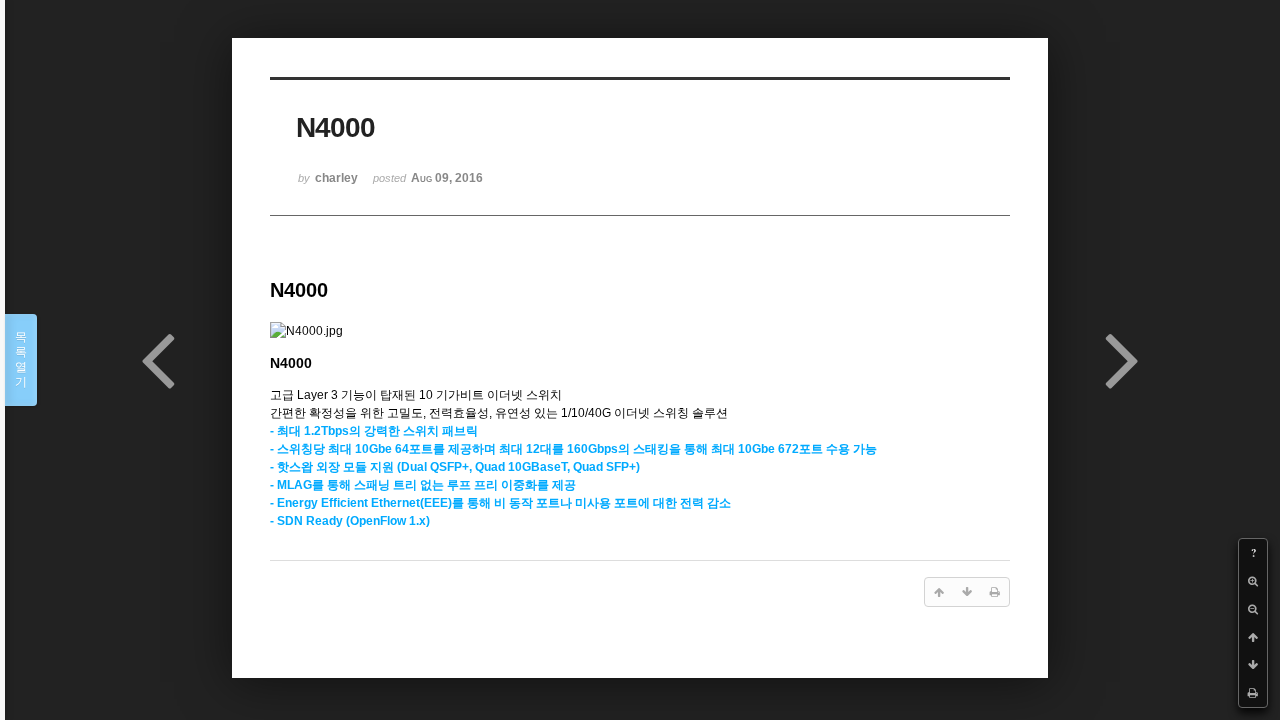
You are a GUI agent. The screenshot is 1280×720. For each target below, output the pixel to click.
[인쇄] (1253, 693)
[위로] (1253, 637)
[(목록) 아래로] (1253, 665)
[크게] (1253, 581)
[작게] (1253, 609)
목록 (21, 359)
